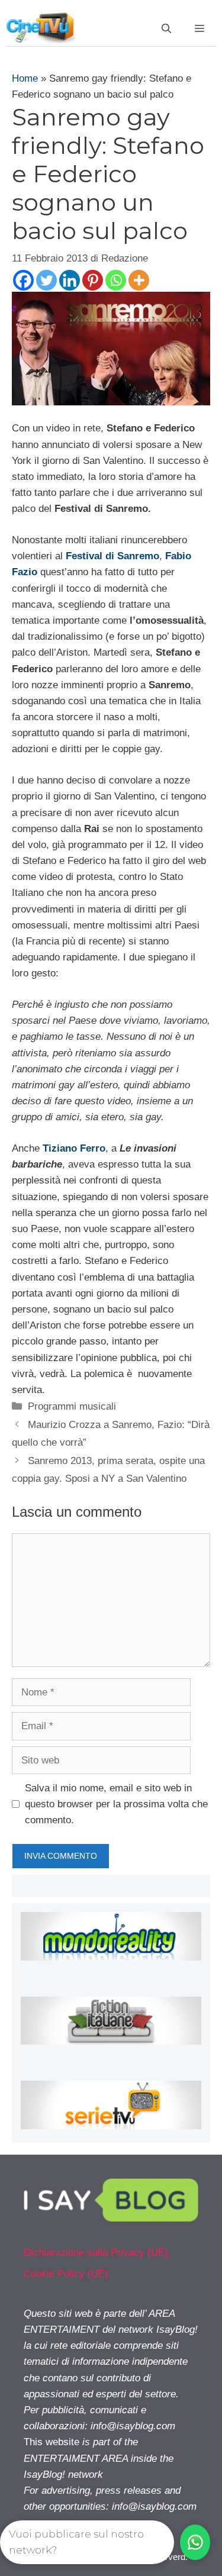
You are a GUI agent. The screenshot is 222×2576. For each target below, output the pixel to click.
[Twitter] (46, 280)
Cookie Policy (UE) (66, 2274)
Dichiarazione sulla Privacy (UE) (96, 2253)
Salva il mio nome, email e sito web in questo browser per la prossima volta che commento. (116, 1804)
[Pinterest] (93, 280)
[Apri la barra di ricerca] (166, 29)
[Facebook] (23, 280)
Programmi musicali (72, 1406)
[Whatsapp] (116, 280)
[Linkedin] (70, 280)
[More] (139, 280)
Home (25, 78)
